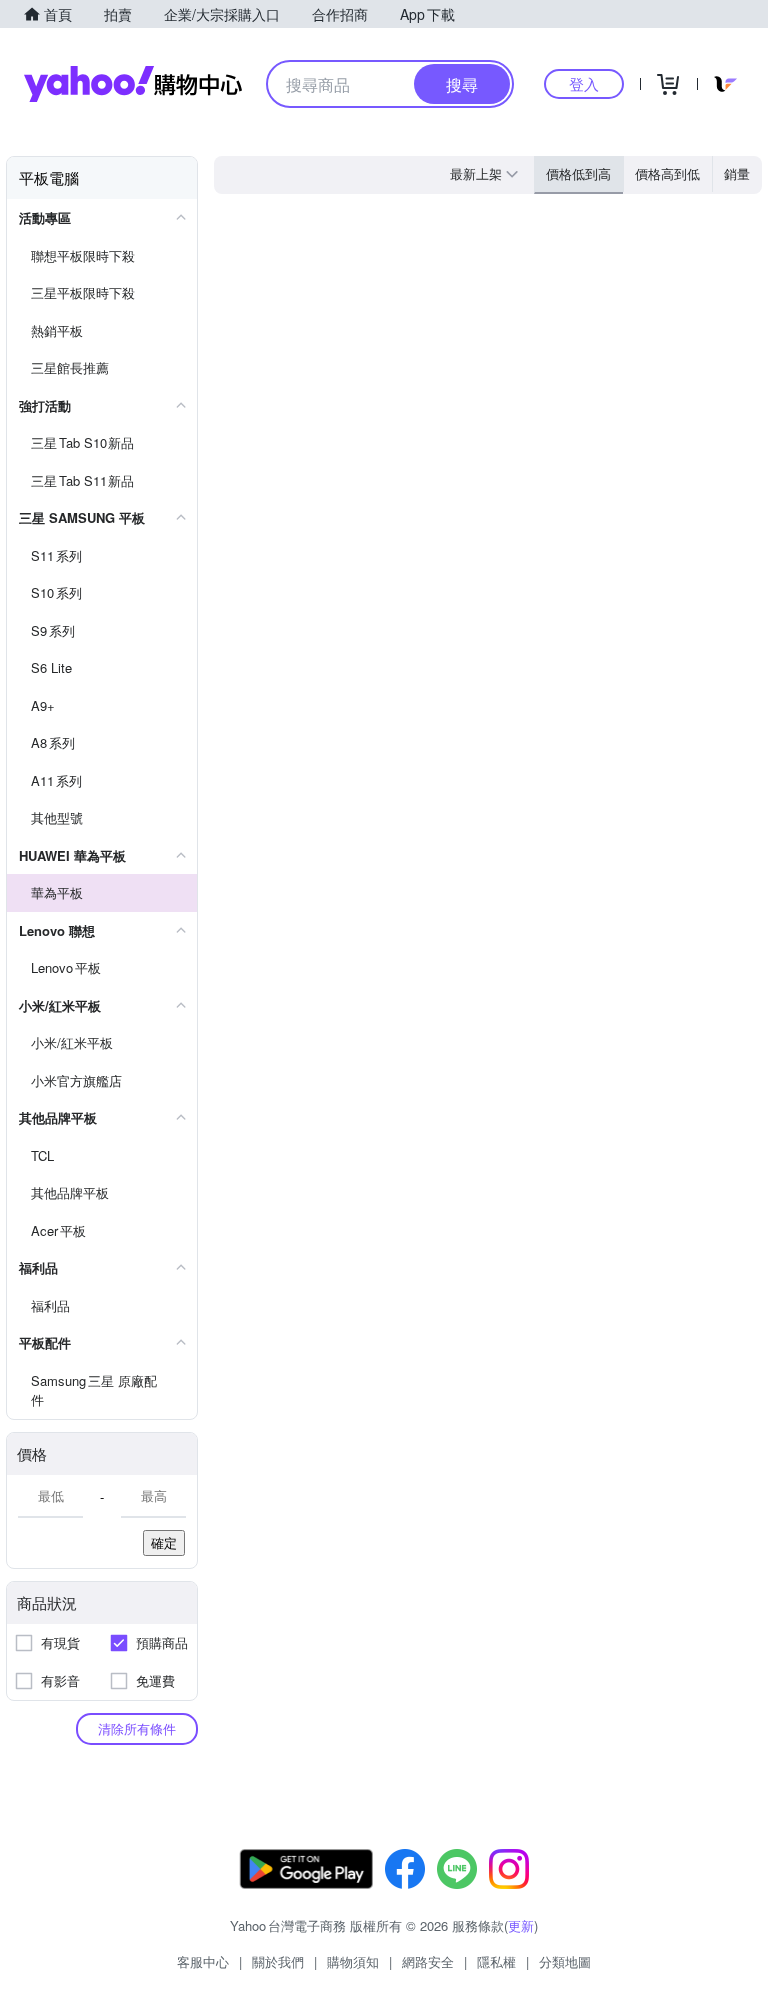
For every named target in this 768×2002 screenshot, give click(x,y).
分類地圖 (565, 1961)
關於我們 (278, 1961)
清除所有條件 (137, 1728)
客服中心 (203, 1961)
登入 (584, 83)
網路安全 (428, 1961)
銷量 (737, 173)
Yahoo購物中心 (133, 84)
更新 (521, 1925)
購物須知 (353, 1961)
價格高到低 (667, 173)
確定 (164, 1542)
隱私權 (496, 1961)
